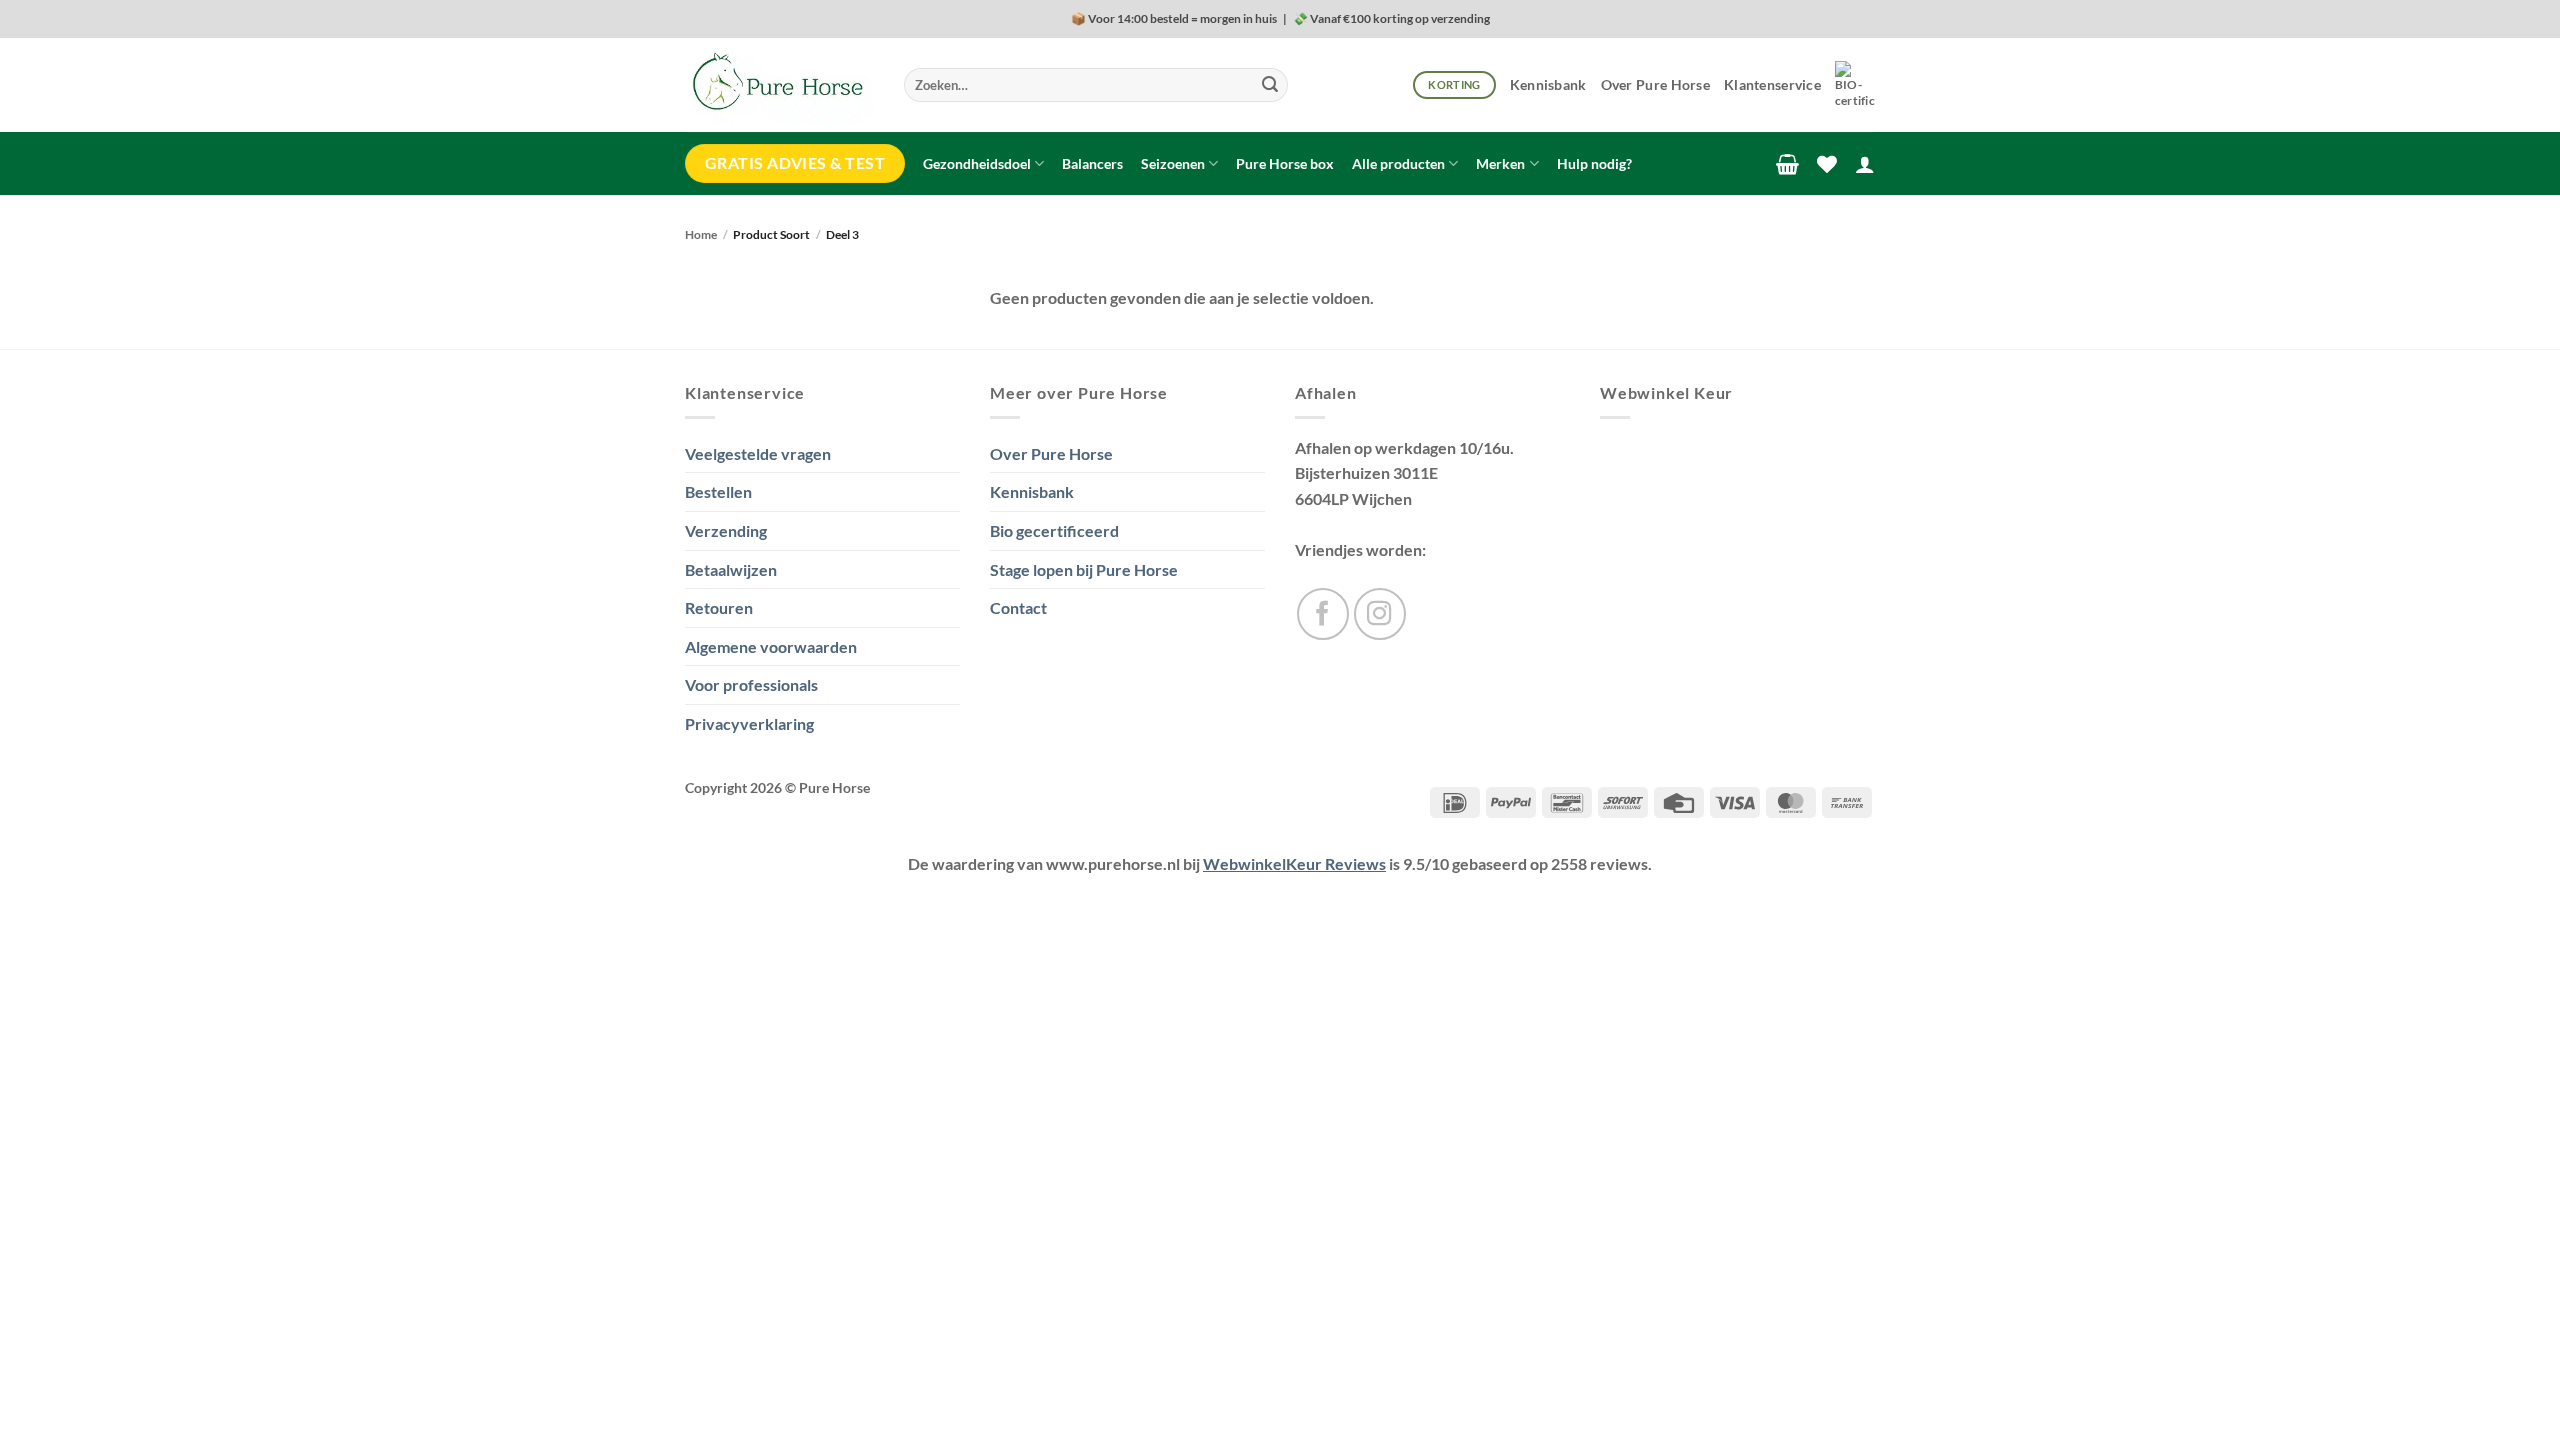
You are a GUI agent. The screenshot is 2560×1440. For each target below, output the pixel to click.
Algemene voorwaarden (771, 646)
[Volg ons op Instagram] (1380, 614)
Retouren (719, 607)
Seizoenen (1173, 163)
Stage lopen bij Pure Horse (1084, 569)
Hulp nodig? (1594, 163)
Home (701, 234)
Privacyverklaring (749, 723)
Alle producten (1398, 163)
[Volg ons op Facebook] (1323, 614)
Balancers (1092, 163)
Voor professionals (751, 684)
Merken (1500, 163)
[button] (1787, 164)
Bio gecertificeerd (1054, 530)
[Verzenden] (1270, 85)
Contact (1018, 607)
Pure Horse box (1285, 163)
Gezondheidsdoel (977, 163)
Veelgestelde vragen (758, 453)
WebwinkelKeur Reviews (1294, 863)
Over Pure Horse (1655, 84)
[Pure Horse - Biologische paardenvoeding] (779, 85)
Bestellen (718, 491)
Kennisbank (1548, 84)
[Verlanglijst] (1827, 164)
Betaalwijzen (731, 569)
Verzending (726, 530)
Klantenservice (1772, 84)
